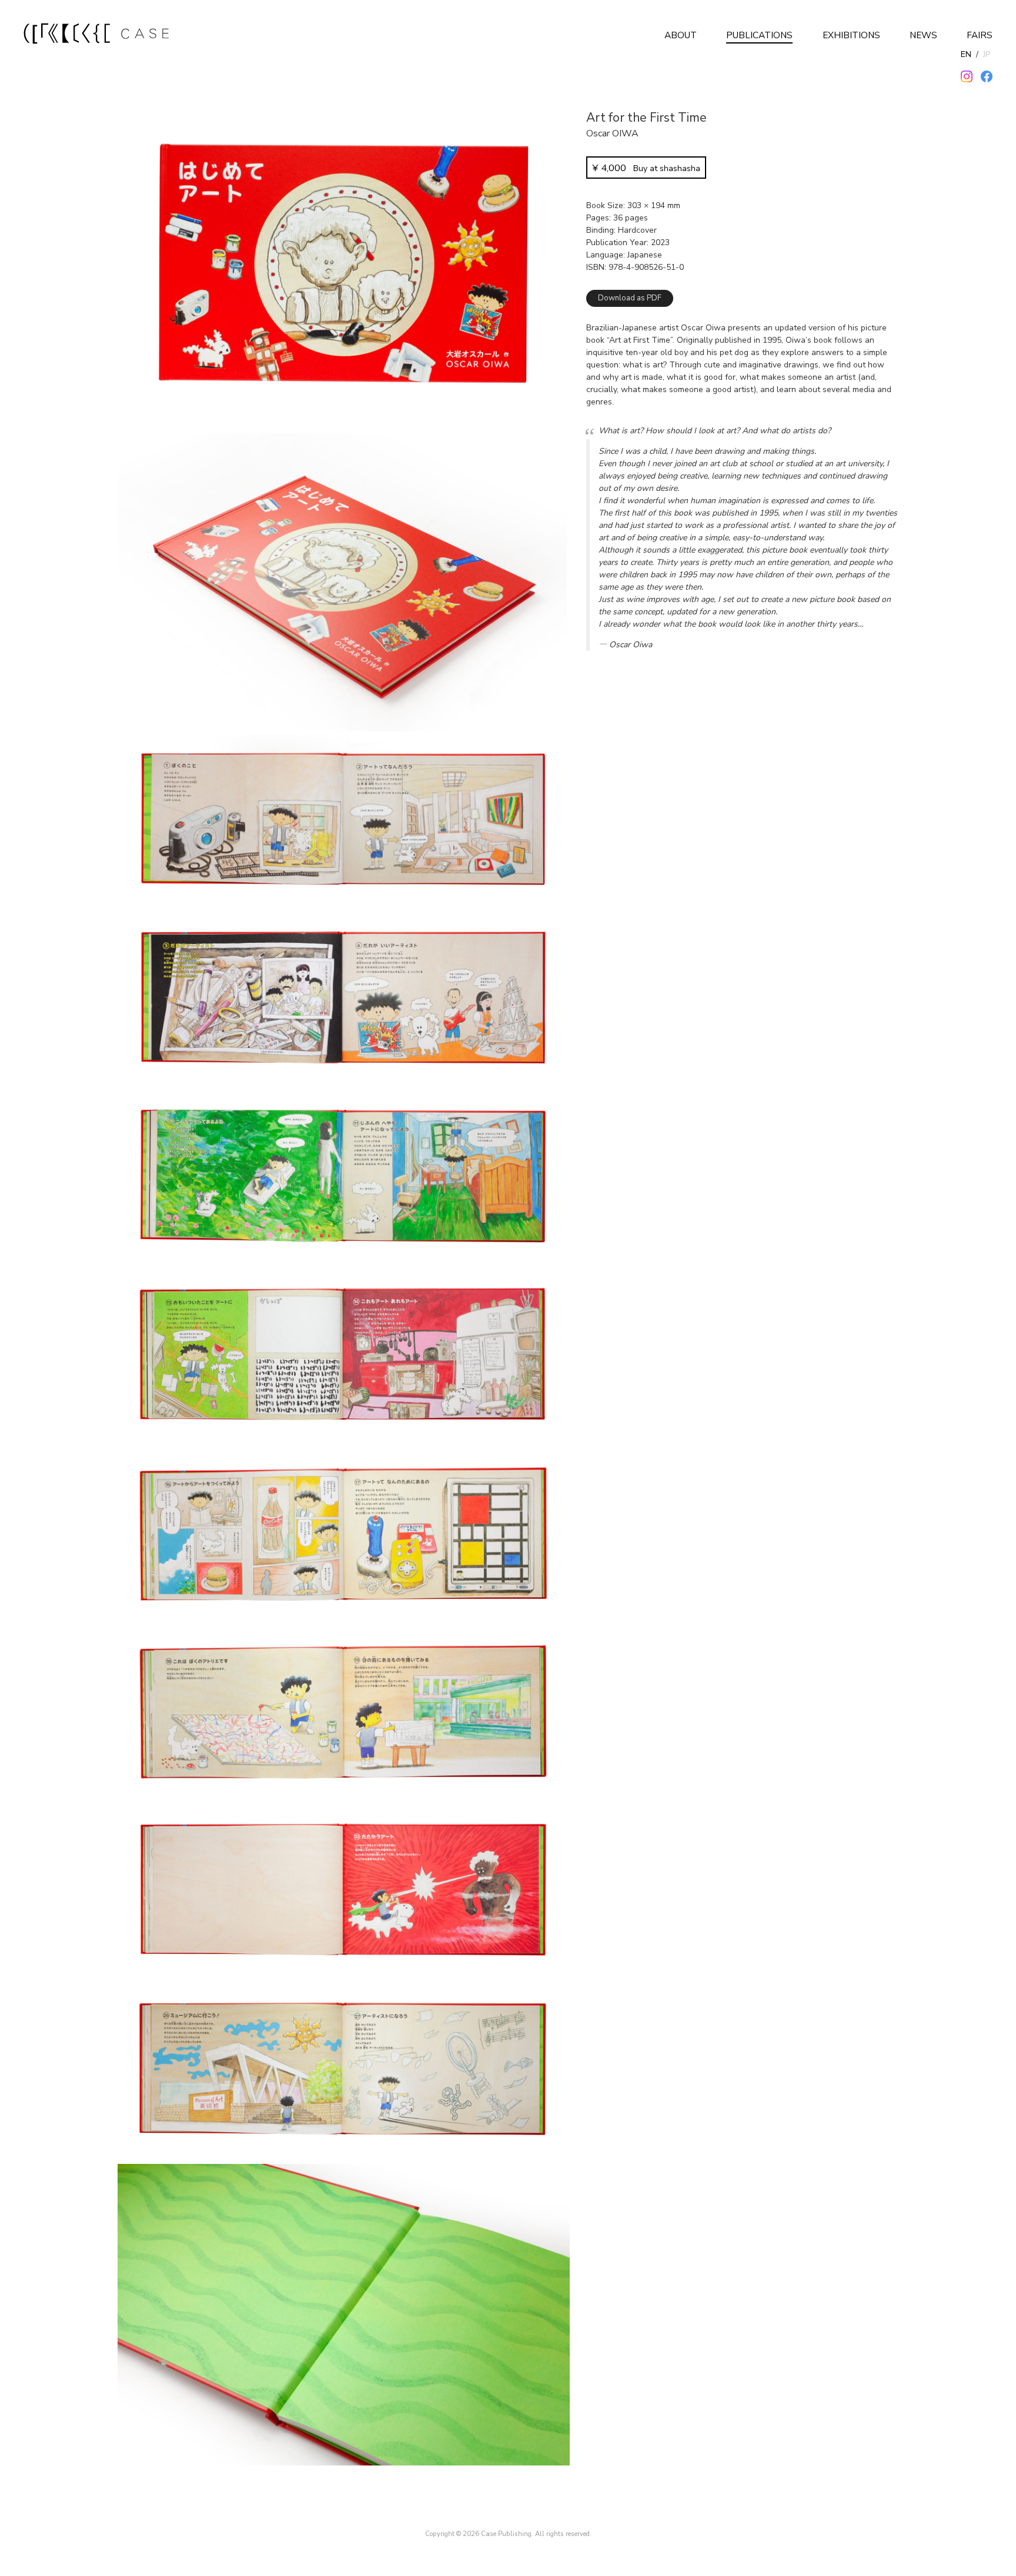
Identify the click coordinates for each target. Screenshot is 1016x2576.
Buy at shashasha (646, 168)
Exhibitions (851, 35)
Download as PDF (630, 298)
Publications (759, 35)
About (681, 35)
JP (987, 54)
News (923, 35)
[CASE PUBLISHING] (97, 35)
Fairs (980, 35)
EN (966, 54)
